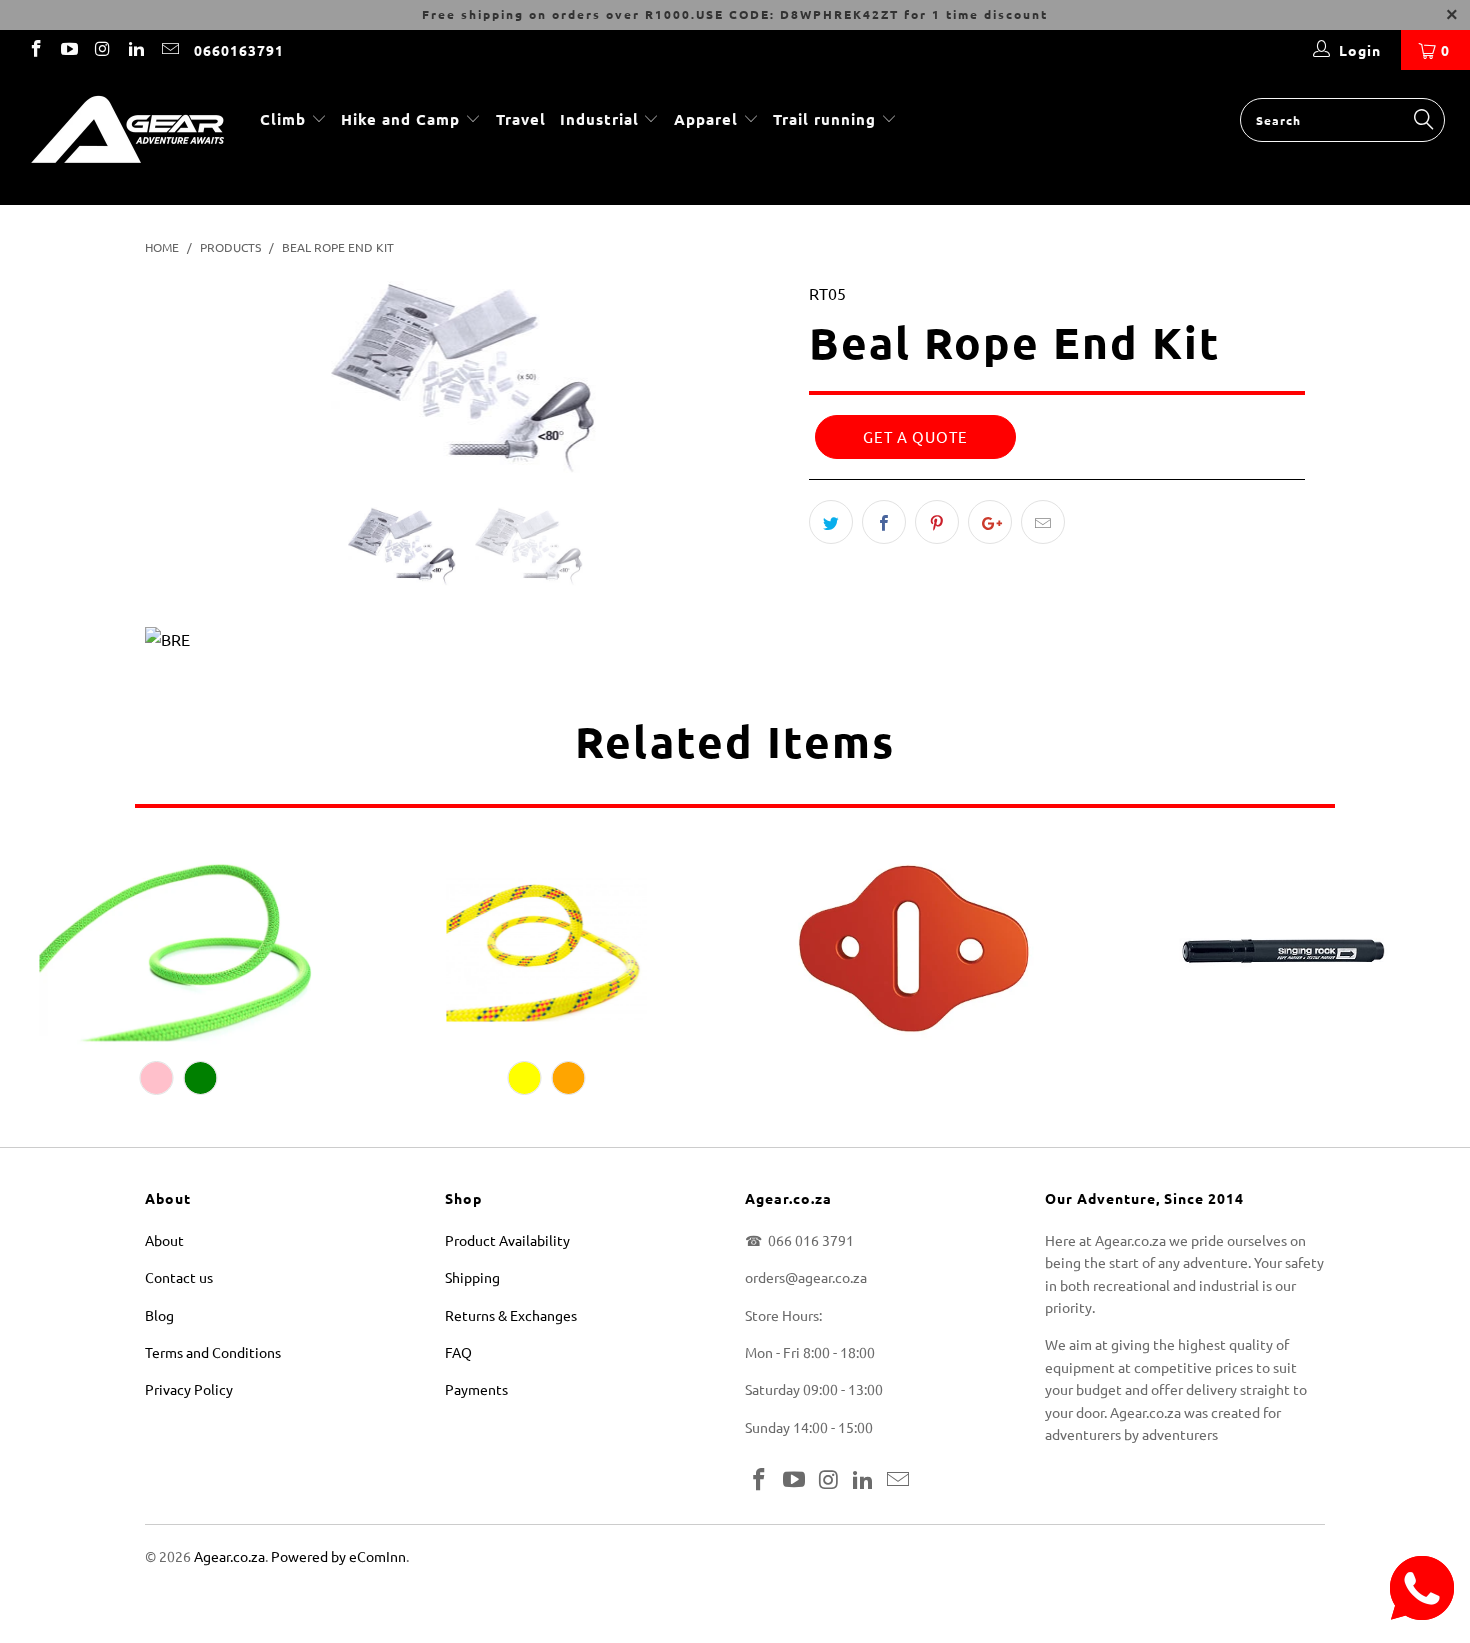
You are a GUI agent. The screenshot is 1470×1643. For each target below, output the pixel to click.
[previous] (179, 394)
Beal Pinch (914, 948)
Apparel (706, 119)
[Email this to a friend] (1043, 522)
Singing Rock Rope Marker (1282, 948)
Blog (159, 1315)
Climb (285, 119)
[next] (754, 394)
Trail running (827, 119)
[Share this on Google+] (990, 522)
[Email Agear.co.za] (169, 50)
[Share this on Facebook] (884, 522)
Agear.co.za (229, 1556)
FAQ (458, 1352)
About (164, 1240)
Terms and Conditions (213, 1352)
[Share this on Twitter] (831, 522)
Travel (521, 119)
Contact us (179, 1277)
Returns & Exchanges (511, 1315)
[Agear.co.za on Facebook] (35, 50)
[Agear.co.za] (127, 137)
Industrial (599, 119)
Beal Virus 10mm (179, 948)
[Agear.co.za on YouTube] (69, 50)
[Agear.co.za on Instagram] (102, 50)
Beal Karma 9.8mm (547, 948)
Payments (476, 1389)
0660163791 (239, 50)
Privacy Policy (189, 1389)
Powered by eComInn (338, 1556)
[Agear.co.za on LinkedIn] (136, 50)
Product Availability (507, 1240)
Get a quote (915, 436)
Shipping (472, 1277)
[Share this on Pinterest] (937, 522)
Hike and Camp (400, 119)
